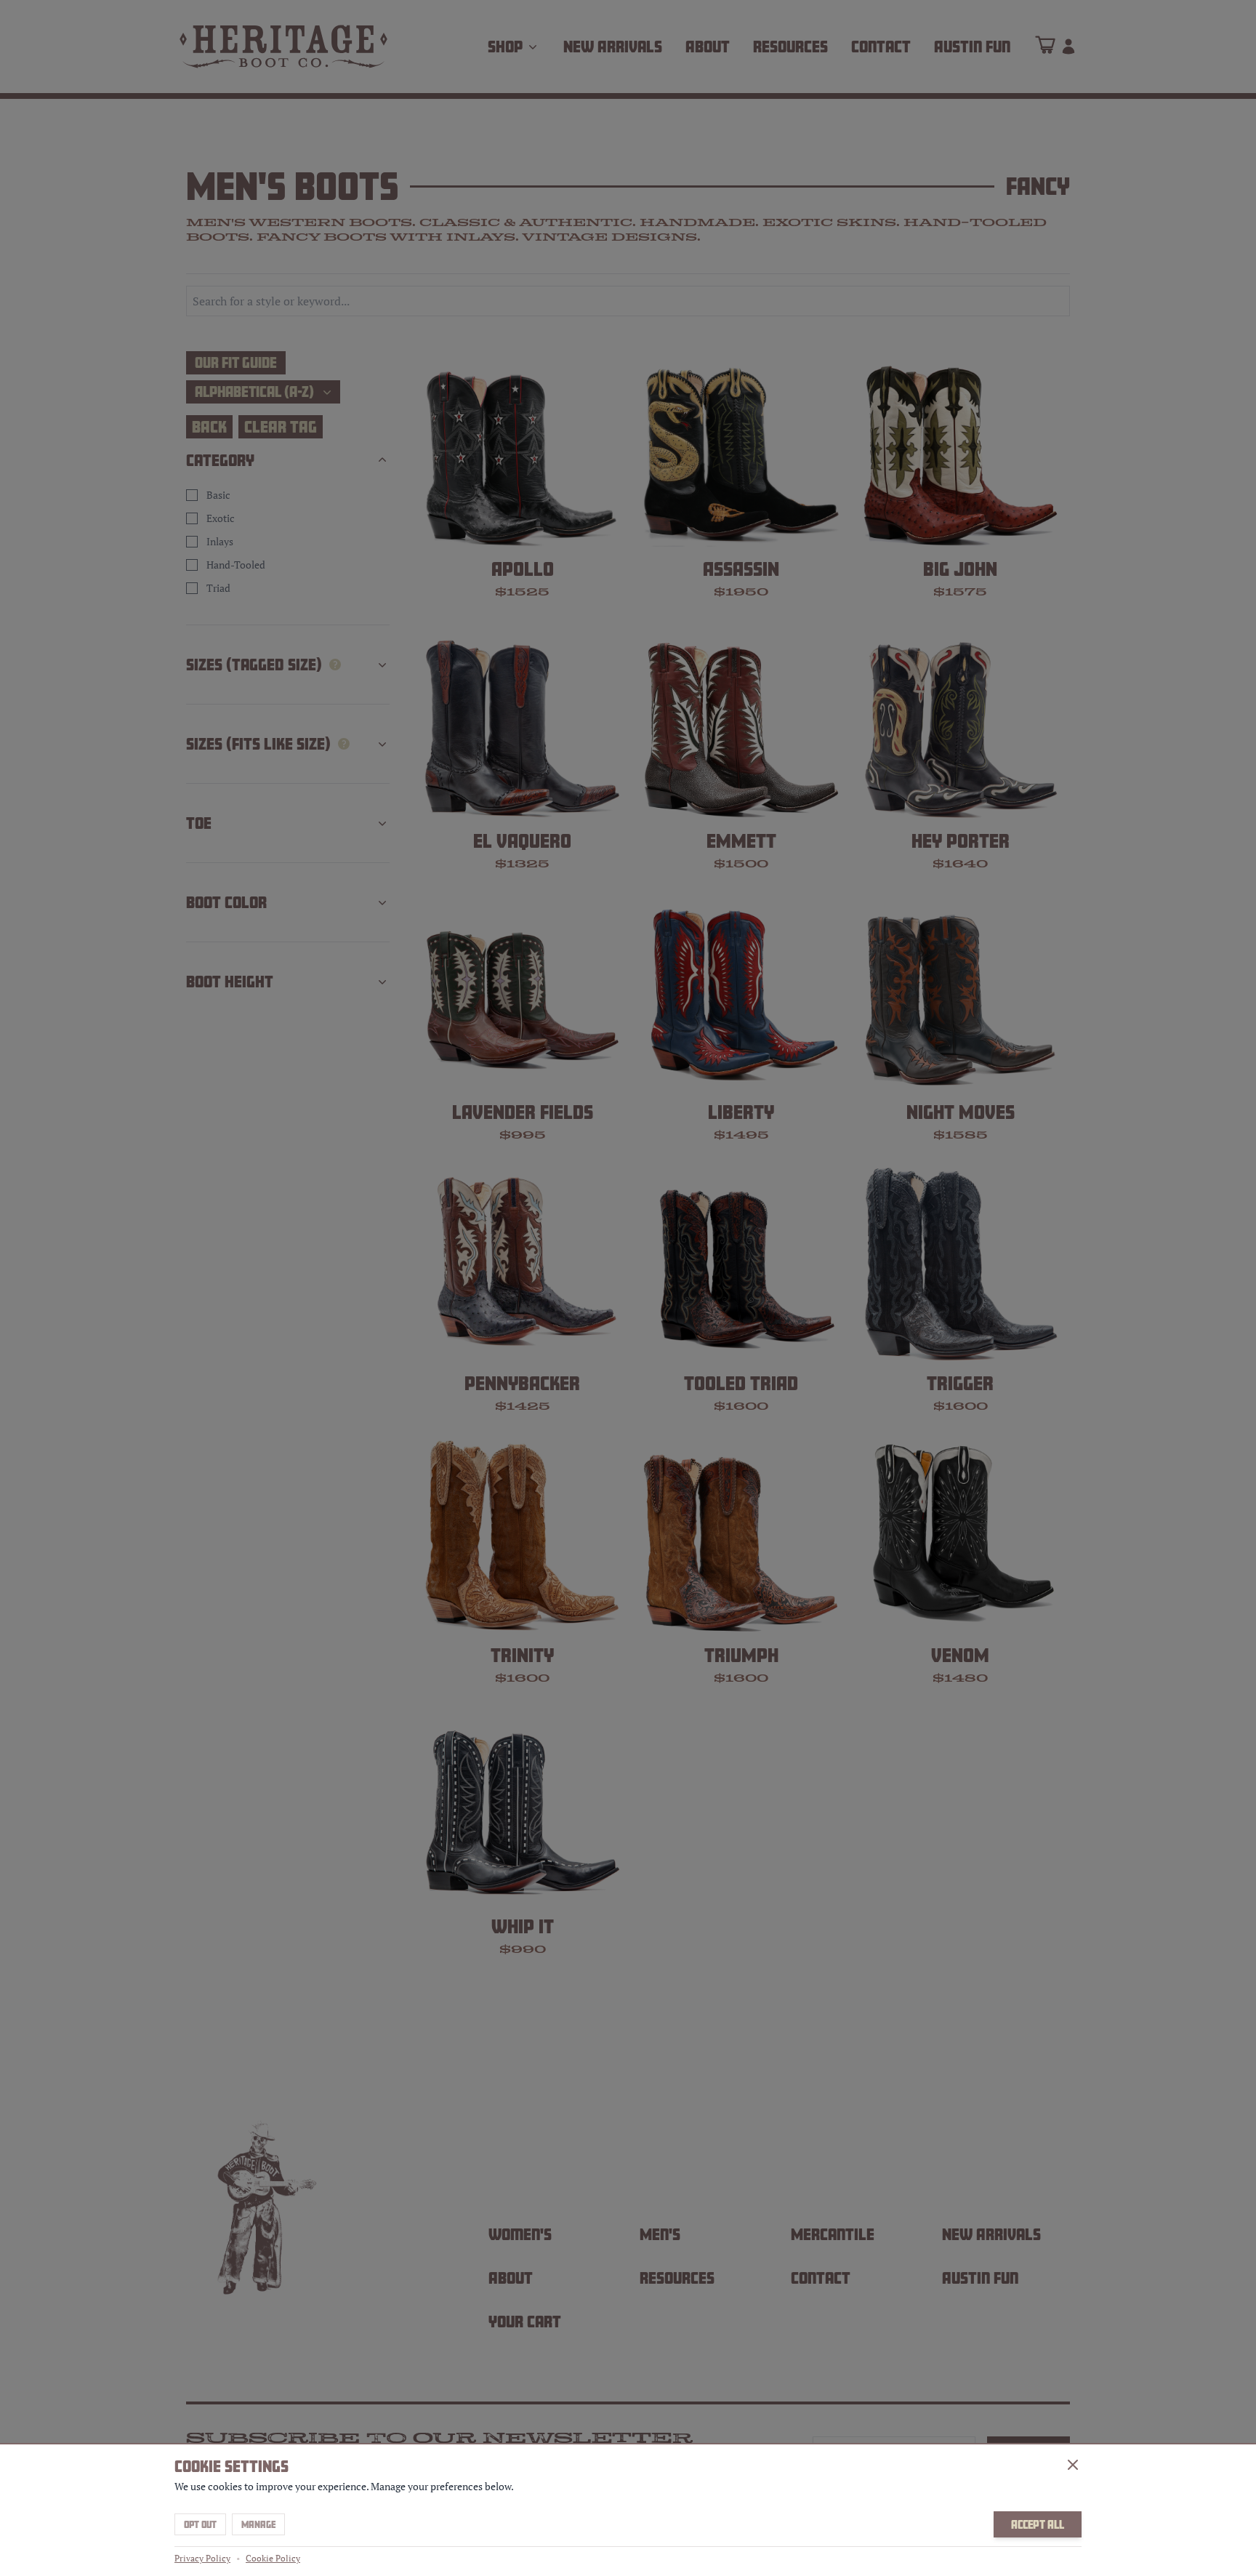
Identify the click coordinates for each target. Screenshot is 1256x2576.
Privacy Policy (202, 2558)
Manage (258, 2524)
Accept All (1038, 2524)
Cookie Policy (273, 2558)
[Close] (1073, 2465)
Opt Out (200, 2524)
